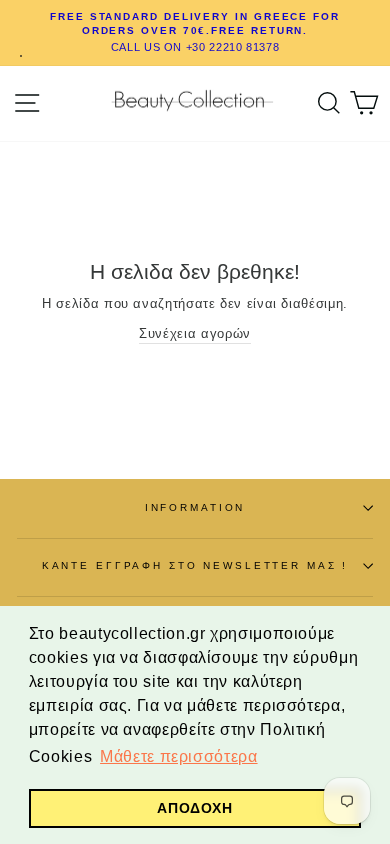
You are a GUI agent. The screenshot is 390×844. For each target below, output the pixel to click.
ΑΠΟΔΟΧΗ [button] (194, 808)
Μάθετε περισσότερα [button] (178, 756)
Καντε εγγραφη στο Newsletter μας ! (195, 565)
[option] (195, 33)
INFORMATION (195, 507)
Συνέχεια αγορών (195, 333)
